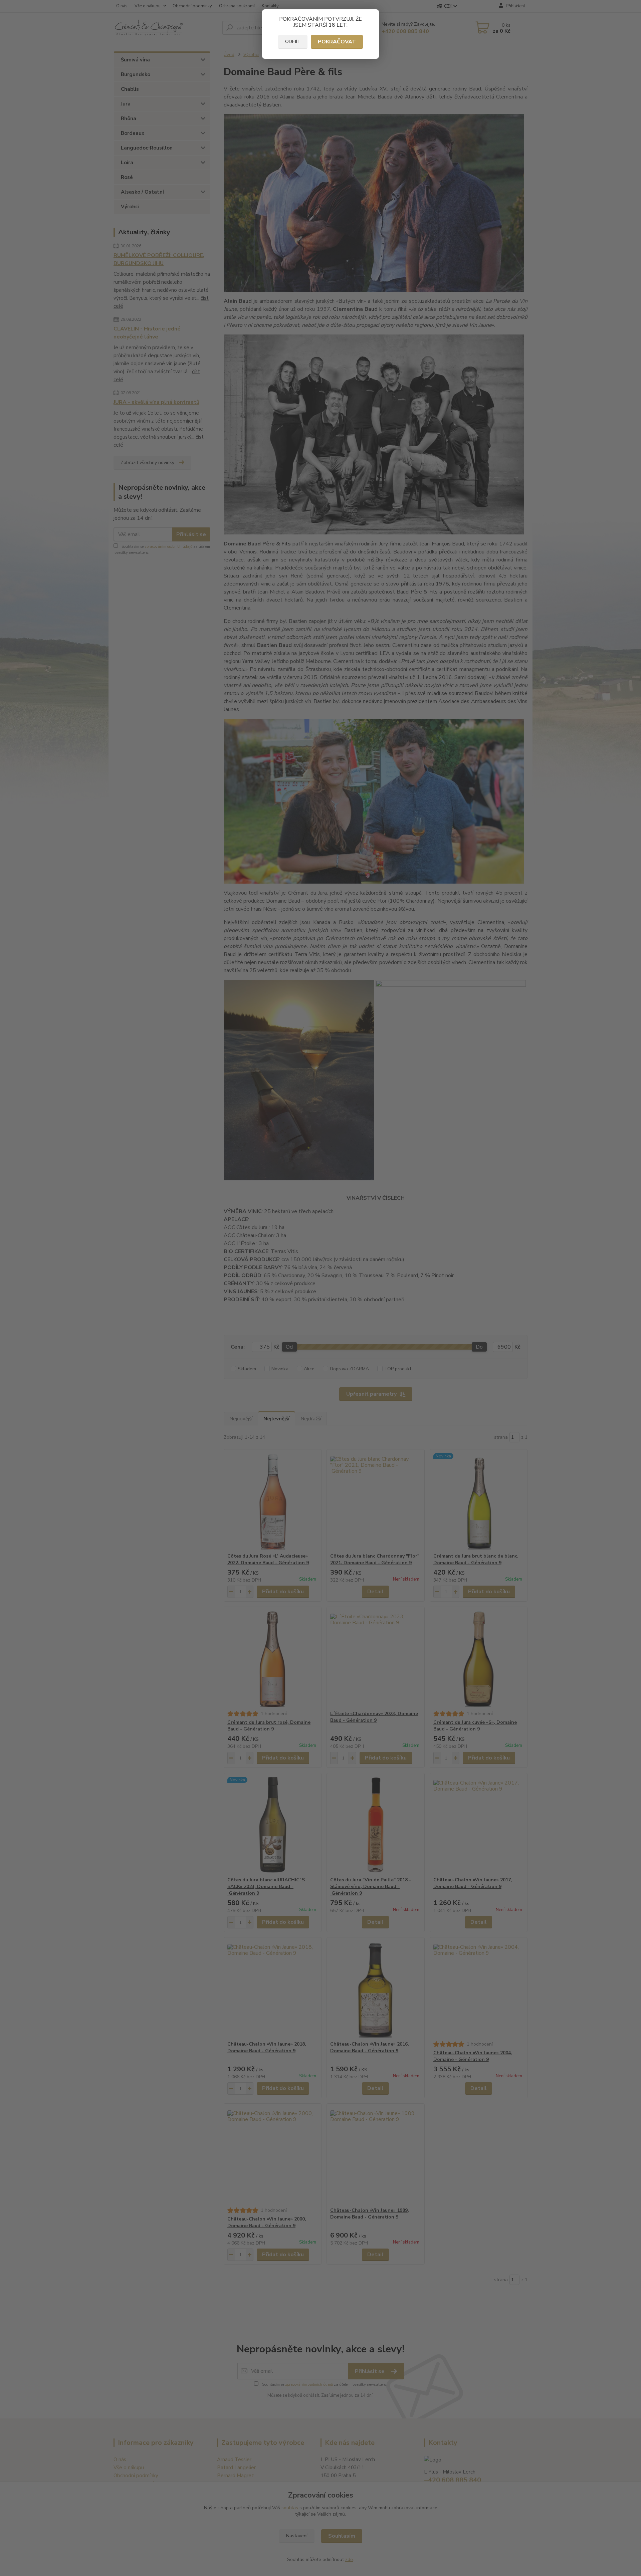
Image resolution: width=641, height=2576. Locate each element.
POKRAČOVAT (337, 42)
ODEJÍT (293, 42)
